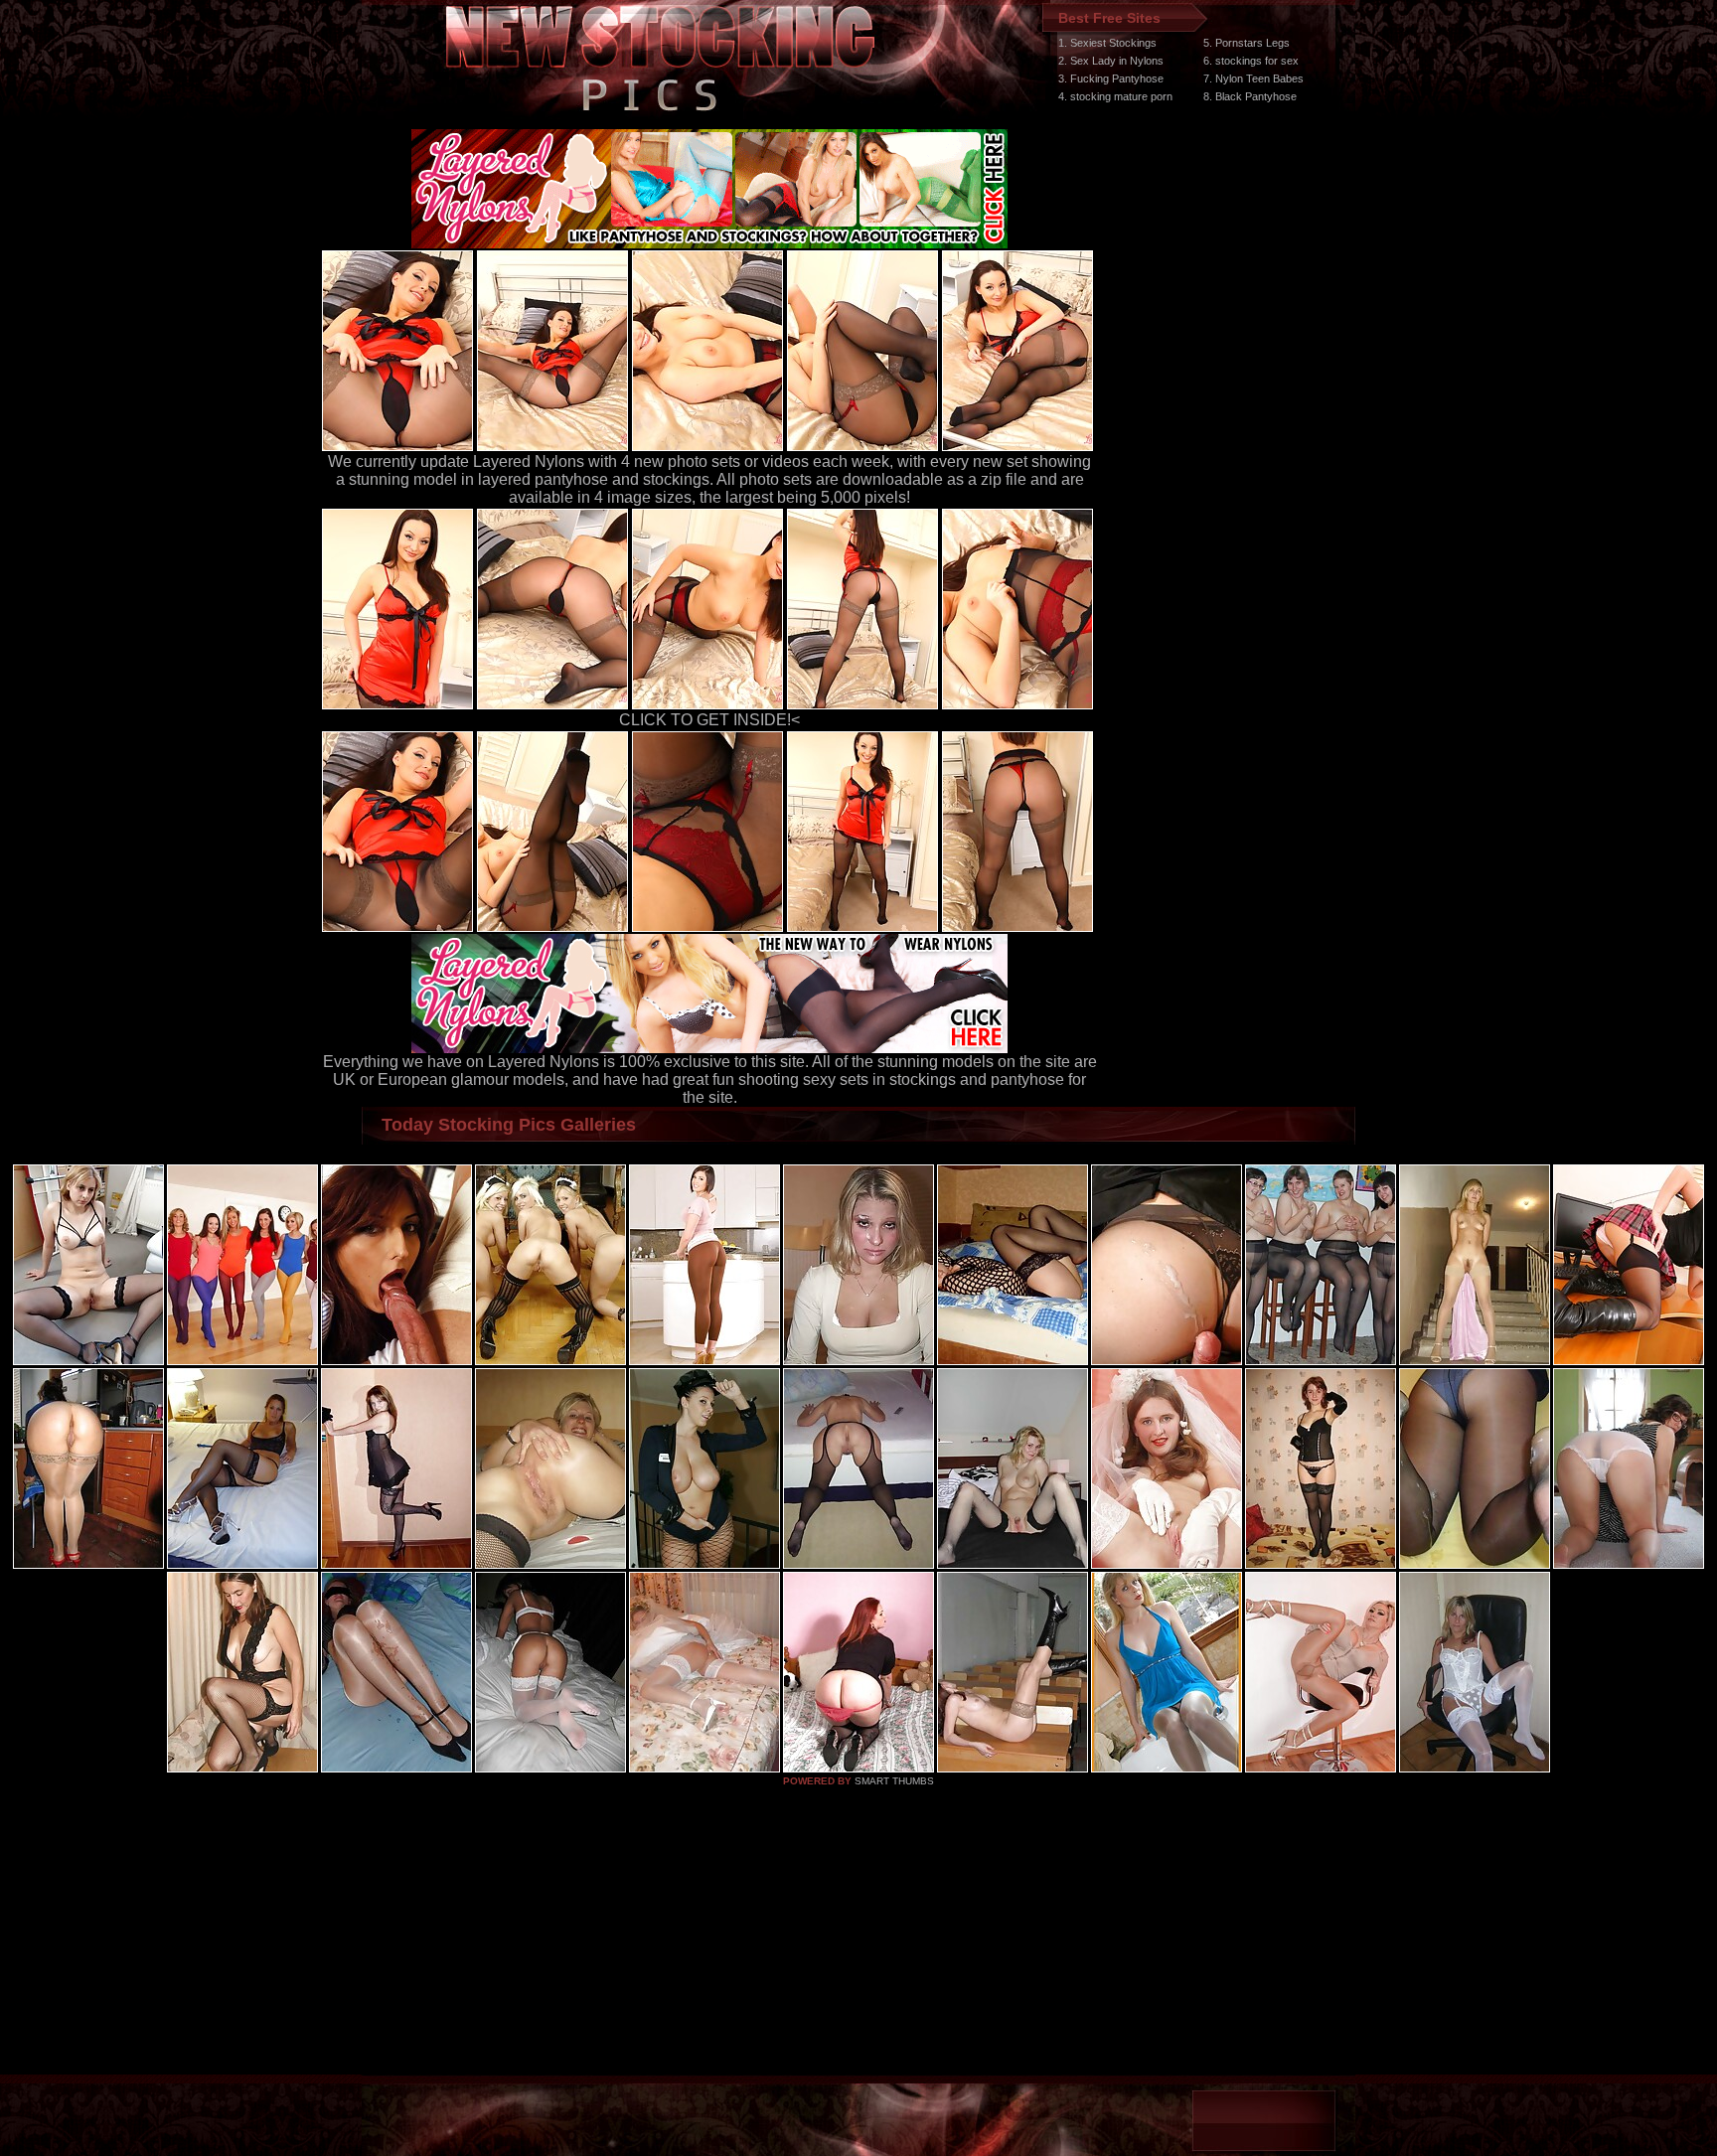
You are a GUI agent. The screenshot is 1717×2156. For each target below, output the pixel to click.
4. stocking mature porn (1115, 96)
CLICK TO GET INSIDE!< (709, 720)
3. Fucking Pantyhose (1111, 78)
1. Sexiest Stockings (1107, 43)
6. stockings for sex (1251, 61)
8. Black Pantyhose (1250, 96)
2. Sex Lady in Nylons (1111, 61)
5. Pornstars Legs (1247, 43)
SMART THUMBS (894, 1781)
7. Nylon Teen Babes (1253, 78)
